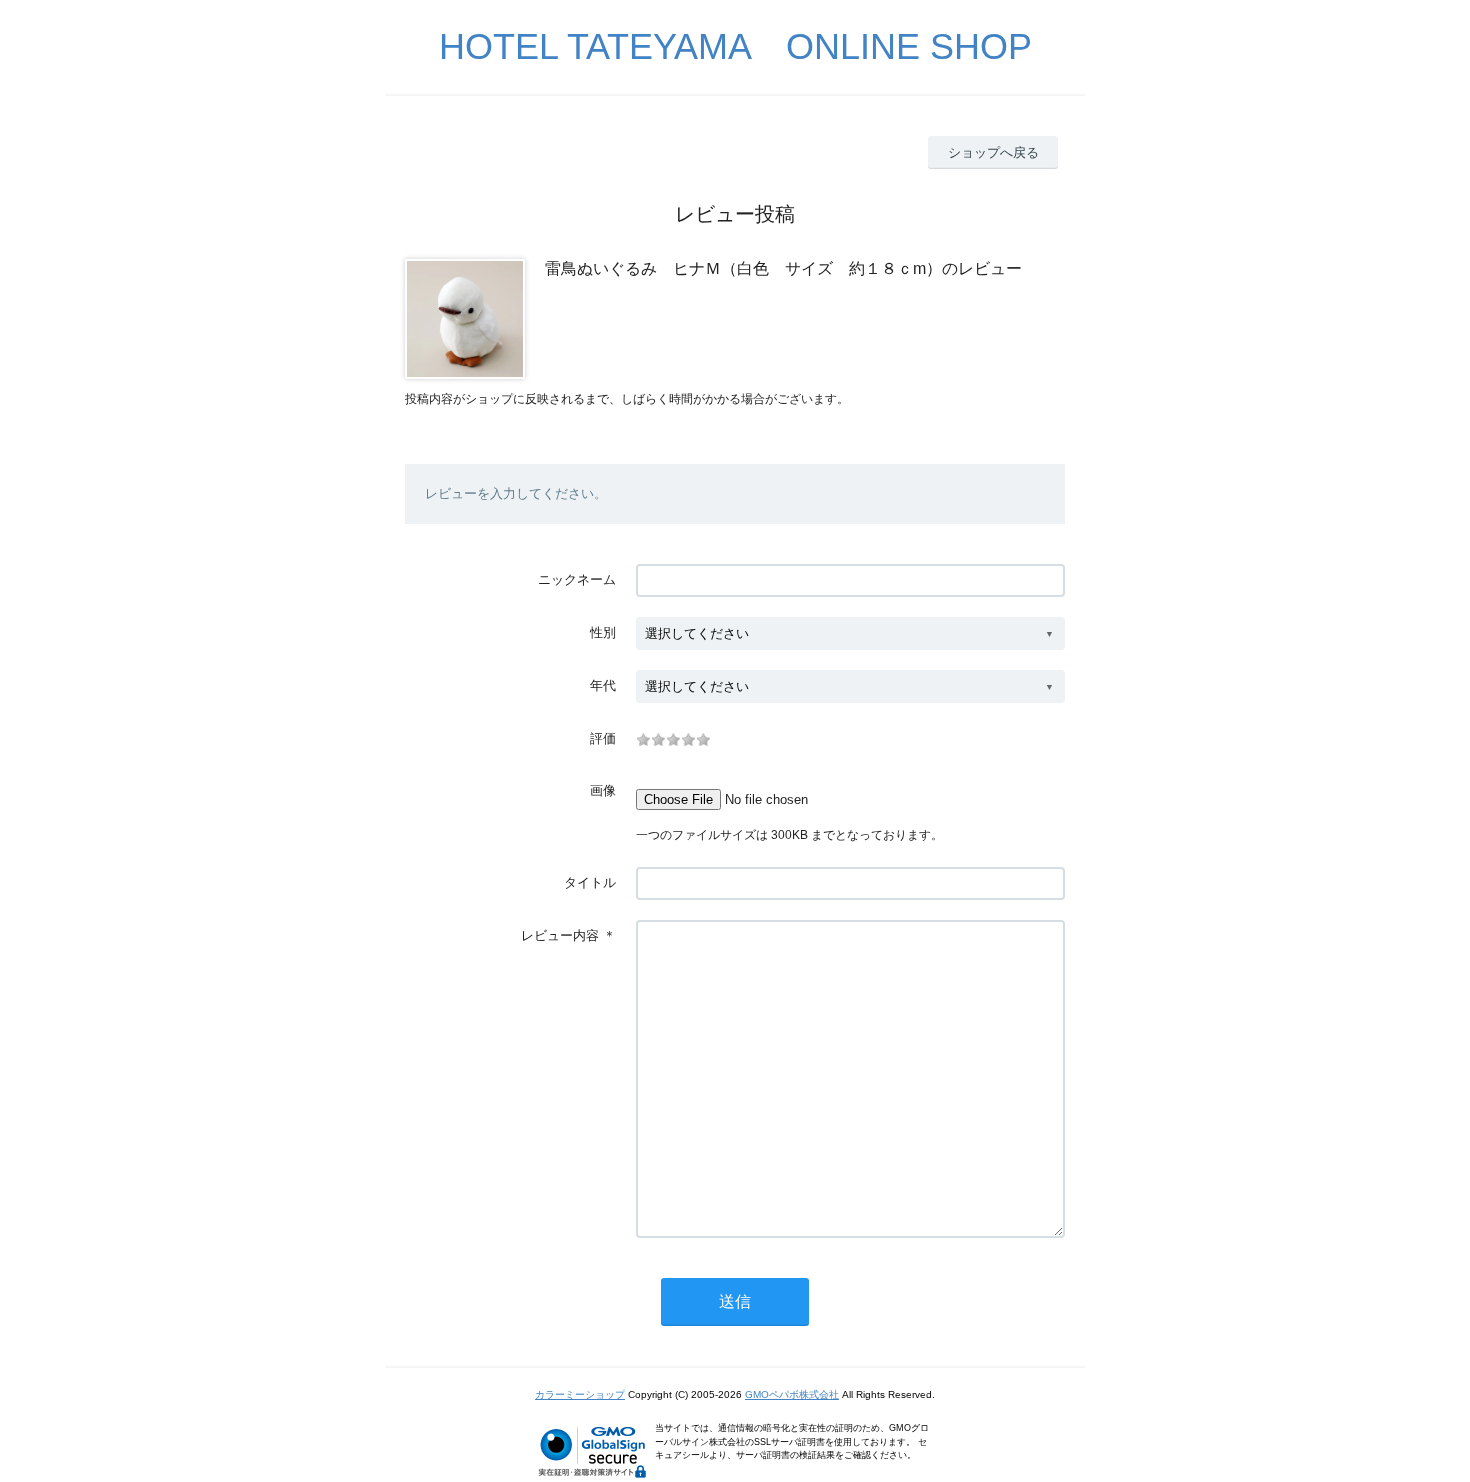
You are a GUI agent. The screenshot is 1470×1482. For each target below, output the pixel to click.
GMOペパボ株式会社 (792, 1394)
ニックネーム (577, 579)
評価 (603, 738)
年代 (603, 685)
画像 (603, 790)
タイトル (590, 882)
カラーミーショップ (580, 1394)
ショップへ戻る (993, 152)
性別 (603, 632)
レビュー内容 (560, 935)
